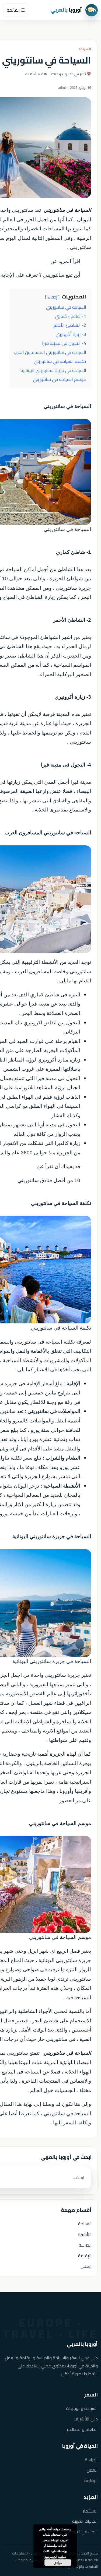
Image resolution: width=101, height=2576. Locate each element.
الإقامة (85, 2256)
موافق (58, 2563)
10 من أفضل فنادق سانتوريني (49, 1180)
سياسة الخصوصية (55, 2556)
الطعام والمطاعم (82, 2429)
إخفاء (52, 297)
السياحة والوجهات (82, 2408)
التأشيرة (85, 2234)
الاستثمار (90, 2511)
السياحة (85, 49)
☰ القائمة (16, 10)
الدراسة (85, 2245)
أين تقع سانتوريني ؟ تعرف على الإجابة (41, 275)
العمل (86, 2266)
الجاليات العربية (85, 2521)
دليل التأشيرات (86, 2419)
